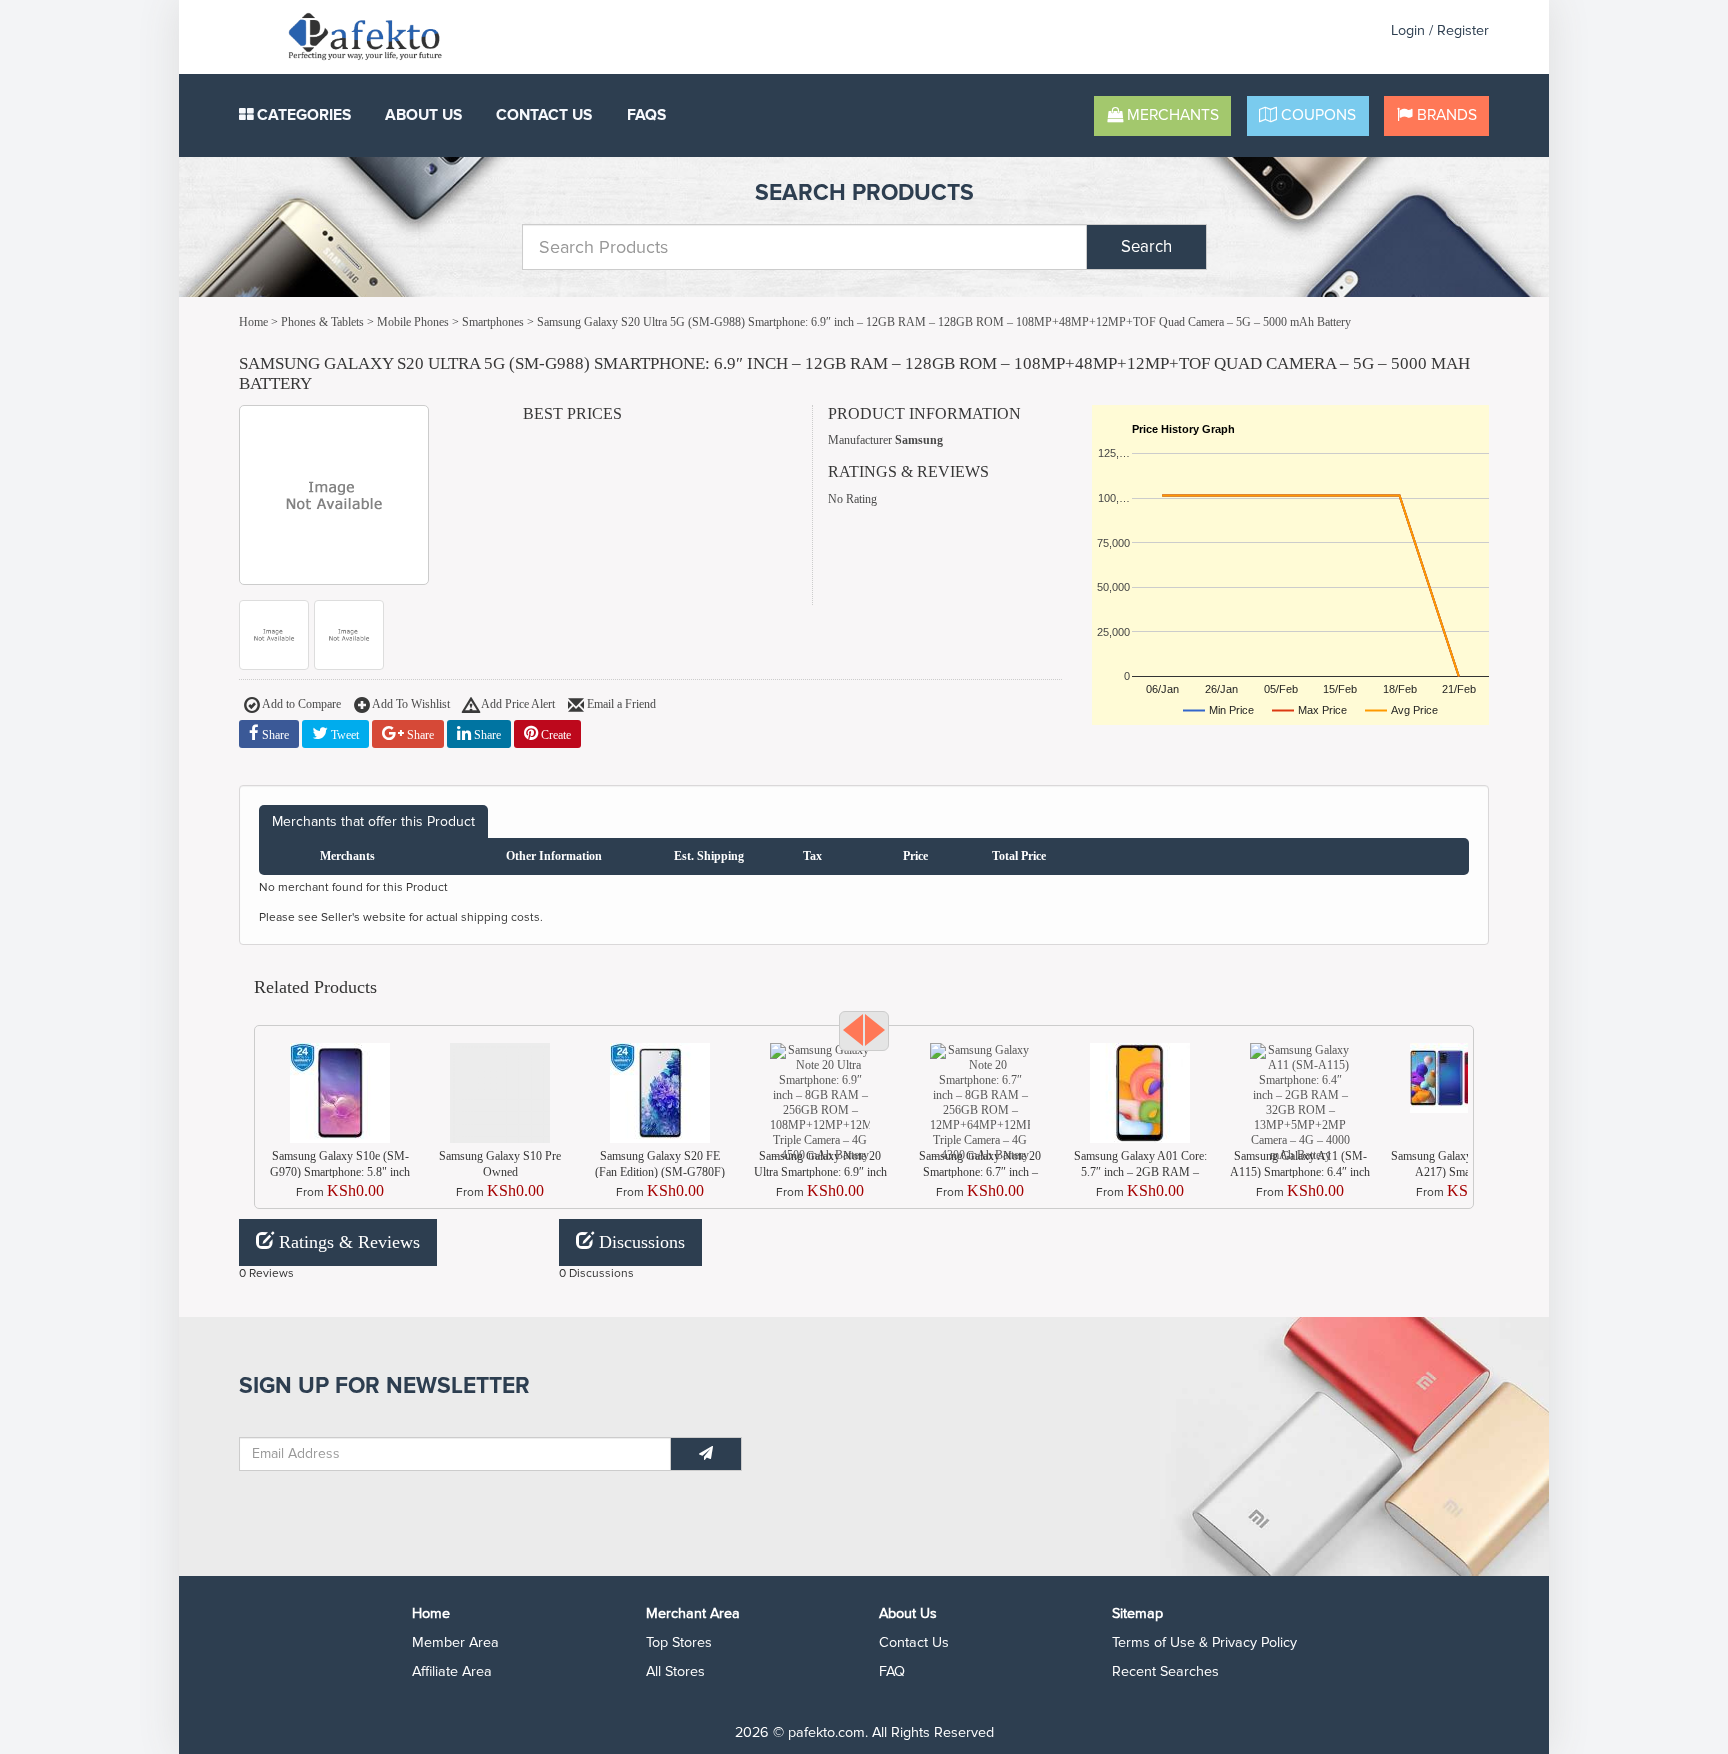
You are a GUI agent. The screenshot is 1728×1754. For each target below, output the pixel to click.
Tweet (343, 735)
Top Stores (679, 1642)
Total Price (1019, 856)
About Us (423, 115)
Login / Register (1440, 30)
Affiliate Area (452, 1671)
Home (253, 322)
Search (1146, 247)
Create (554, 735)
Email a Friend (620, 703)
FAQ (892, 1671)
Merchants (1171, 115)
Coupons (1316, 115)
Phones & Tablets (322, 322)
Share (274, 735)
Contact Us (544, 115)
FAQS (646, 115)
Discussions (639, 1242)
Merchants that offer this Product (373, 821)
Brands (1445, 115)
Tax (812, 856)
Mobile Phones (413, 322)
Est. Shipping (709, 856)
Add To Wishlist (410, 703)
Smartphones (493, 322)
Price (915, 856)
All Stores (675, 1671)
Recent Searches (1165, 1671)
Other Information (554, 856)
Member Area (455, 1642)
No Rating (852, 499)
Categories (302, 115)
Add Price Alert (517, 703)
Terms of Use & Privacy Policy (1204, 1642)
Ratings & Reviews (347, 1242)
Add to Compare (300, 703)
